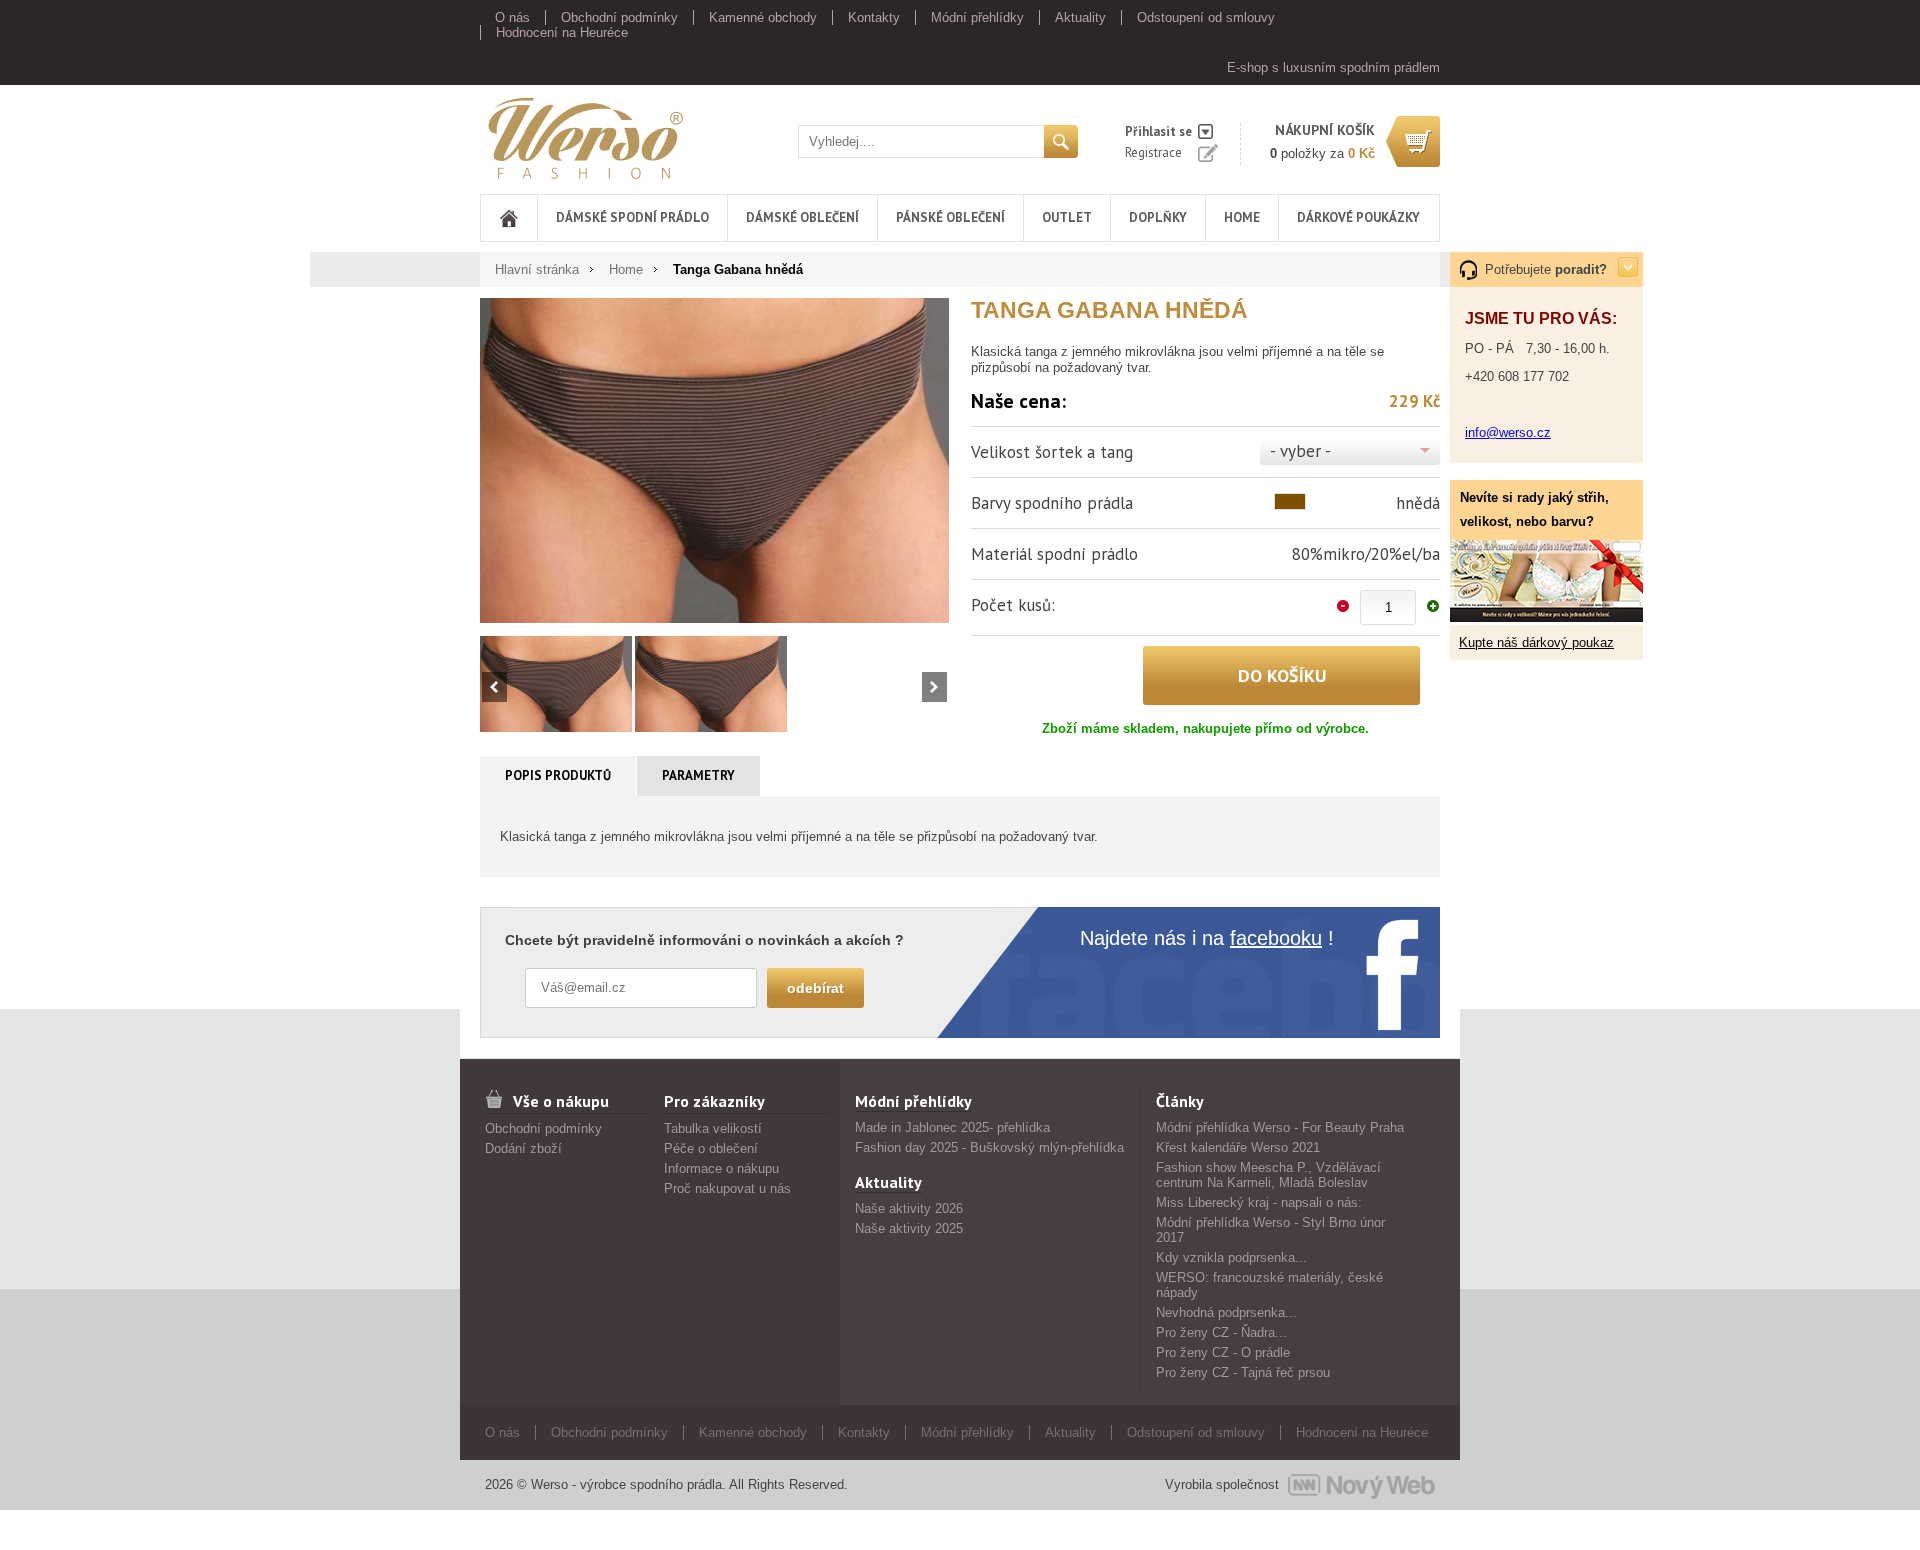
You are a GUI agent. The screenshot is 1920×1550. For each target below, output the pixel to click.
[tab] (558, 776)
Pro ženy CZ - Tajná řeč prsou (1243, 1372)
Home (1242, 217)
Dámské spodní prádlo (632, 217)
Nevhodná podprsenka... (1226, 1312)
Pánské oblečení (950, 217)
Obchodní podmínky (619, 17)
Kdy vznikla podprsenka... (1231, 1257)
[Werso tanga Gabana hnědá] (714, 460)
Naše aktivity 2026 (909, 1208)
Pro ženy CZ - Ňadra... (1221, 1332)
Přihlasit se (1158, 131)
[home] (509, 218)
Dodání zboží (523, 1148)
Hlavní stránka (537, 269)
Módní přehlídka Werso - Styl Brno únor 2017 (1270, 1230)
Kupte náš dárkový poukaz (1536, 642)
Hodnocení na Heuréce (562, 32)
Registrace (1153, 152)
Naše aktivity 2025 (909, 1228)
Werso (498, 134)
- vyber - (1300, 451)
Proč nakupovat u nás (727, 1188)
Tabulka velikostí (713, 1128)
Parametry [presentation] (698, 775)
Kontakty (874, 17)
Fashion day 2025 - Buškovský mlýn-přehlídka (989, 1147)
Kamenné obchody (763, 17)
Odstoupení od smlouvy (1206, 17)
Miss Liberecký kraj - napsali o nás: (1259, 1202)
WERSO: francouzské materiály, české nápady (1269, 1285)
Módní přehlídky (977, 17)
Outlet (1067, 217)
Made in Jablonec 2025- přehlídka (952, 1127)
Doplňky (1158, 217)
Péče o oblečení (711, 1148)
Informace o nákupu (721, 1168)
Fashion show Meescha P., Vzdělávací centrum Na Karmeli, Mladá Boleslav (1268, 1175)
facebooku (1276, 938)
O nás (512, 17)
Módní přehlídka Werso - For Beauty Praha (1280, 1127)
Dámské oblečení (802, 217)
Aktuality (1080, 17)
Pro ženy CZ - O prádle (1223, 1352)
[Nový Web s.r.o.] (1361, 1485)
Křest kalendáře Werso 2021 (1238, 1147)
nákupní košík (1325, 130)
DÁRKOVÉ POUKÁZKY (1358, 217)
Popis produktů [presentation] (558, 775)
